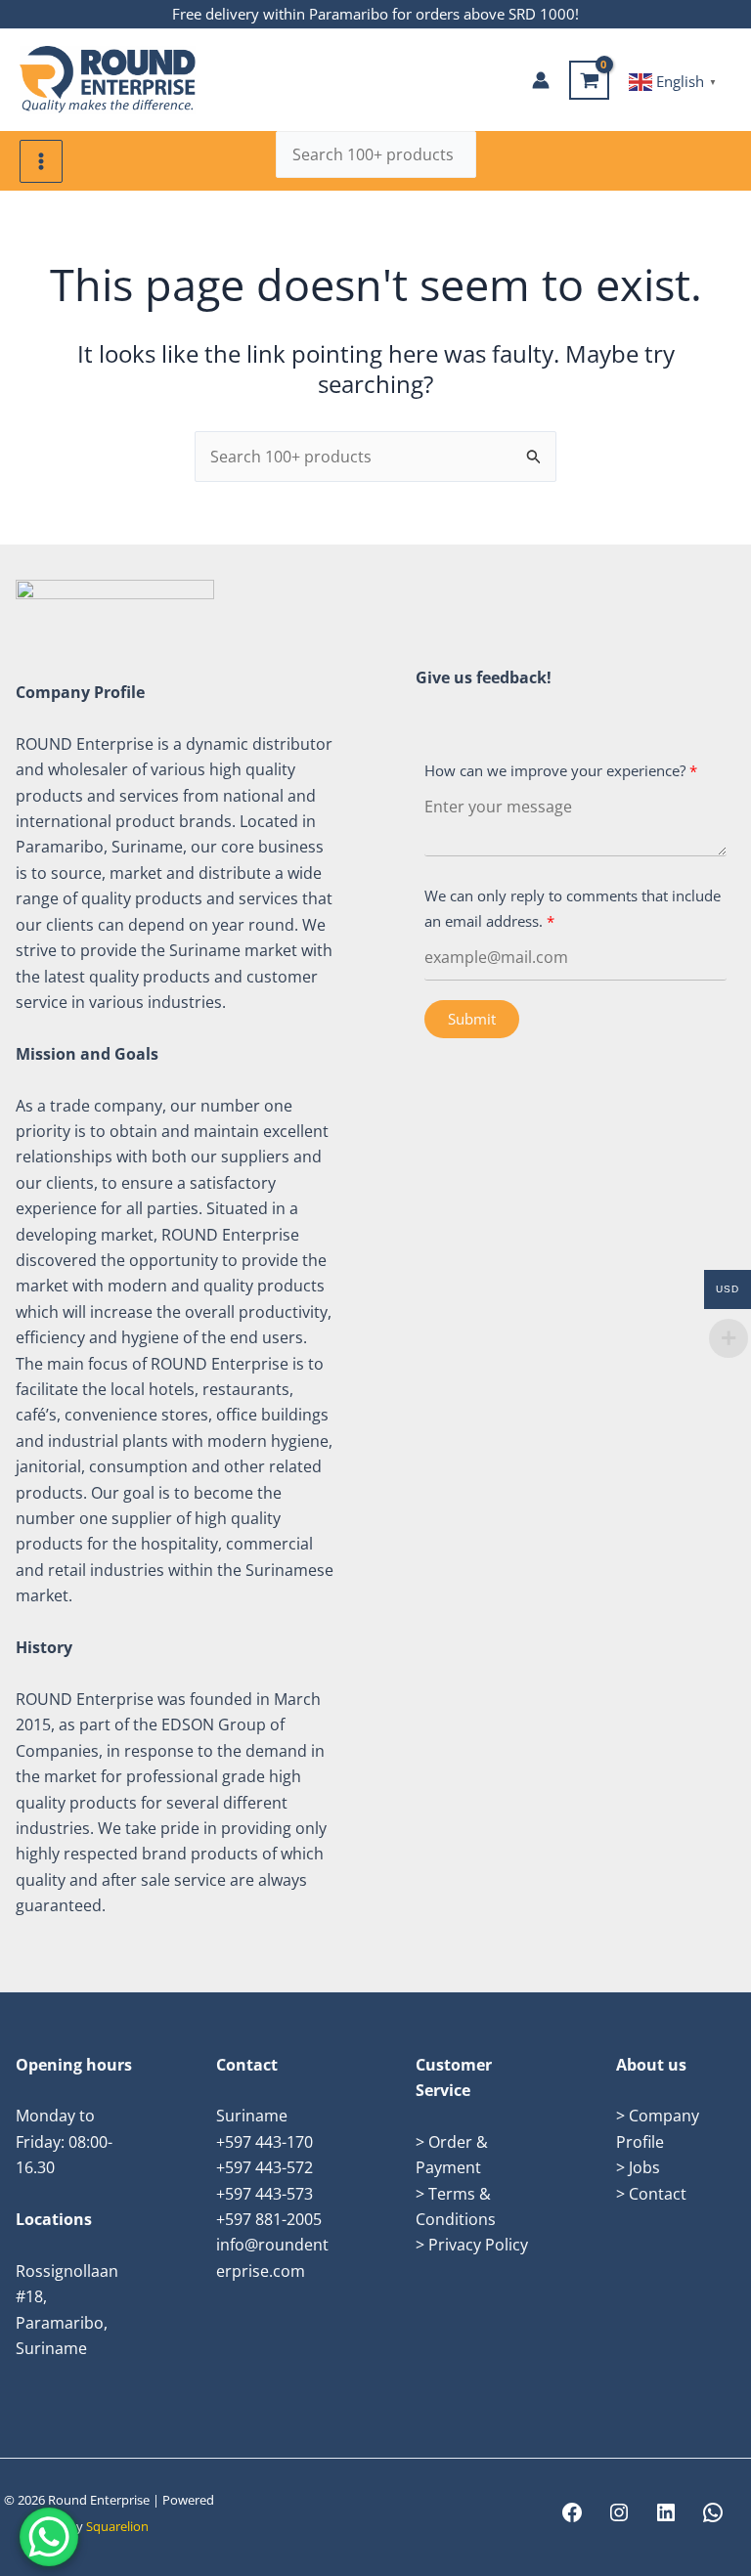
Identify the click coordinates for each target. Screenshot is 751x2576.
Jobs (644, 2167)
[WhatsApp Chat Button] (49, 2537)
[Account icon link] (541, 80)
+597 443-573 (265, 2194)
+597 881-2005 (269, 2219)
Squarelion (117, 2526)
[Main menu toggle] (41, 161)
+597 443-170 (265, 2142)
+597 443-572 (265, 2167)
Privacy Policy (478, 2245)
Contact (658, 2194)
